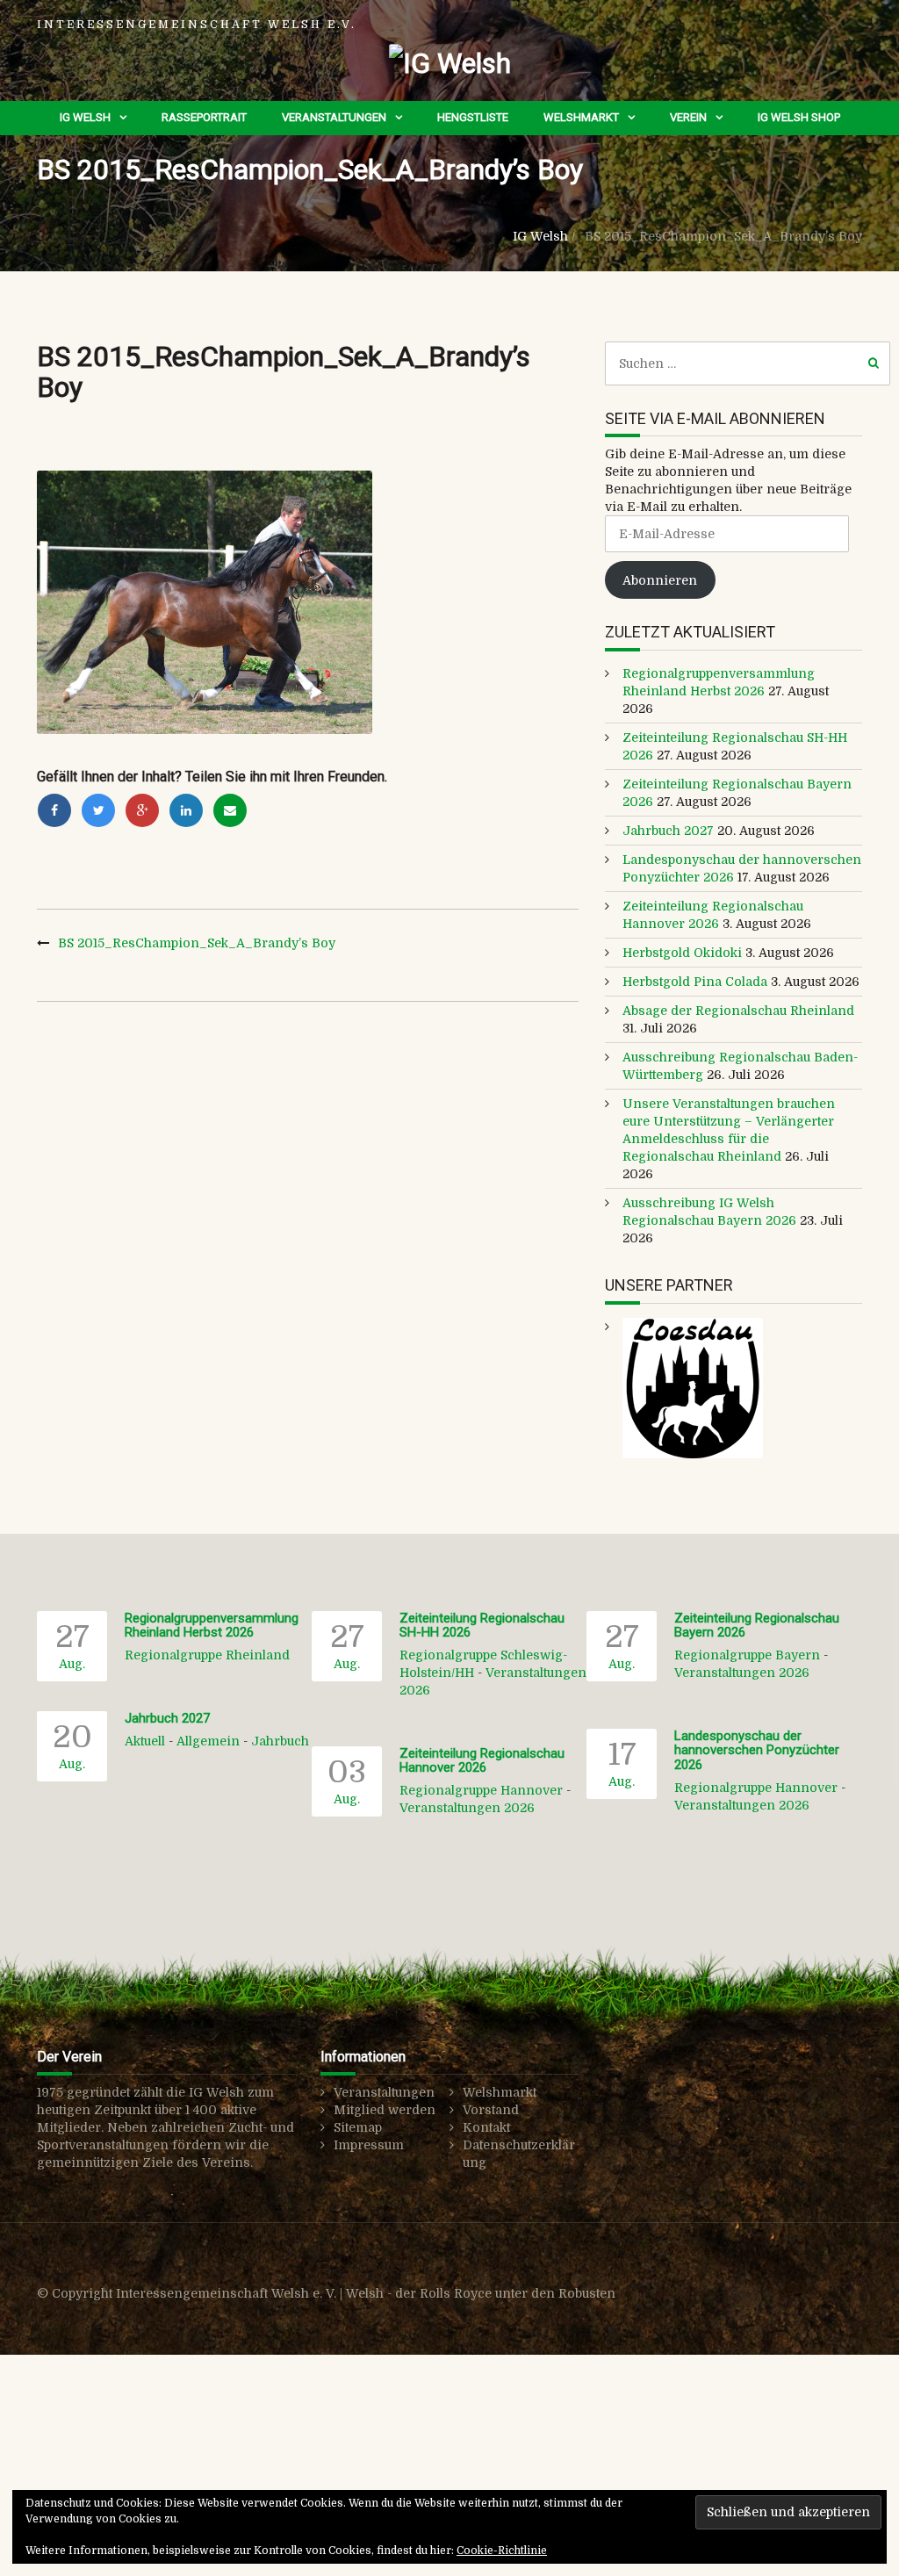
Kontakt (486, 2127)
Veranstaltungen (334, 117)
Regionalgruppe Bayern (747, 1655)
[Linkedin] (186, 810)
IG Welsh (85, 117)
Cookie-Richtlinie (502, 2551)
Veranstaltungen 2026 (742, 1673)
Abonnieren (660, 580)
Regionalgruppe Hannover (756, 1788)
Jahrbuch (280, 1741)
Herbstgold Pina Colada (695, 982)
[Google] (142, 810)
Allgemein (208, 1741)
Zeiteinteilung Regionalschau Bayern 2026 (757, 1626)
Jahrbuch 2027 (668, 831)
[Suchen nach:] (748, 363)
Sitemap (358, 2127)
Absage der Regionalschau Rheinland (738, 1011)
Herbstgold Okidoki (682, 953)
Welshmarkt (581, 117)
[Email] (230, 810)
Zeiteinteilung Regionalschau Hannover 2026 (482, 1761)
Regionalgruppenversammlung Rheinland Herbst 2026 (212, 1626)
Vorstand (491, 2110)
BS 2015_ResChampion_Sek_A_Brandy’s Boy (197, 943)
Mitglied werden (385, 2110)
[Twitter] (98, 810)
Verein (688, 117)
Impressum (369, 2145)
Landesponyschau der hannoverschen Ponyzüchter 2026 (757, 1750)
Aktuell (145, 1741)
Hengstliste (473, 117)
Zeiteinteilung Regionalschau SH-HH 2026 (482, 1626)
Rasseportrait (204, 117)
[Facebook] (54, 810)
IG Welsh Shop (799, 117)
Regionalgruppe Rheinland (207, 1655)
